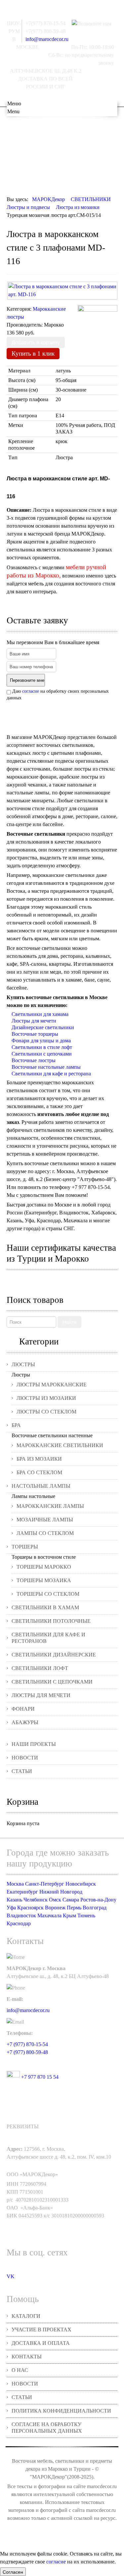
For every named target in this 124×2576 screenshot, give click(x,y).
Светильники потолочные (51, 1621)
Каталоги (26, 2316)
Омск (55, 1900)
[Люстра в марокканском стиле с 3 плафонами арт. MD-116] (62, 291)
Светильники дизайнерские (54, 1655)
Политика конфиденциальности (61, 2411)
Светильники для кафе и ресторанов (48, 1638)
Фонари (23, 1709)
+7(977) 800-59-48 (45, 31)
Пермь (74, 1908)
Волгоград (95, 1908)
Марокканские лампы (50, 1506)
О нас (20, 2370)
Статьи (22, 1771)
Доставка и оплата (41, 2343)
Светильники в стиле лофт (42, 1047)
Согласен (13, 2572)
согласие (31, 691)
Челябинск (36, 1900)
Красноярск (30, 1908)
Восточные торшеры (35, 1034)
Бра (16, 1425)
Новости (25, 1758)
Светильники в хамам (45, 1607)
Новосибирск (81, 1884)
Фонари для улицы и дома (41, 1041)
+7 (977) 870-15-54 (27, 2044)
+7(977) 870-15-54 (45, 23)
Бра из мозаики (39, 1459)
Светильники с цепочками (42, 1054)
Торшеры (25, 1547)
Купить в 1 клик (33, 353)
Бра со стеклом (39, 1472)
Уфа (11, 1908)
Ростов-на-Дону (98, 1900)
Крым (69, 1915)
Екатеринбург (22, 1892)
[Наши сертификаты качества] (59, 1281)
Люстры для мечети (34, 1021)
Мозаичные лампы (45, 1520)
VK (11, 2276)
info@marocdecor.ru (47, 39)
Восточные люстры (34, 1060)
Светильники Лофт (40, 1668)
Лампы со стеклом (45, 1533)
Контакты (27, 2357)
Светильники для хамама (40, 1014)
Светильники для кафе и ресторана (51, 1074)
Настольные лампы (41, 1486)
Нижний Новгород (61, 1892)
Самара (71, 1900)
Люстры (23, 1364)
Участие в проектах (41, 2330)
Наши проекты (34, 1744)
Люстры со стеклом (46, 1412)
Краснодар (19, 1923)
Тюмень (86, 1915)
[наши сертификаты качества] (62, 1281)
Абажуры (25, 1722)
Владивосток (21, 1915)
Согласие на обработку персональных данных (47, 2428)
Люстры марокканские (52, 1385)
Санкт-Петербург (45, 1884)
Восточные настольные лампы (46, 1067)
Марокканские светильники (60, 1445)
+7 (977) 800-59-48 (27, 2052)
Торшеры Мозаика (44, 1580)
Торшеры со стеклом (48, 1594)
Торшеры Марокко (44, 1567)
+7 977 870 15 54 (39, 2077)
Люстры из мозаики (46, 1398)
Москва (15, 1884)
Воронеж (55, 1908)
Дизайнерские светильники (43, 1027)
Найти (69, 1322)
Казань (14, 1900)
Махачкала (49, 1915)
